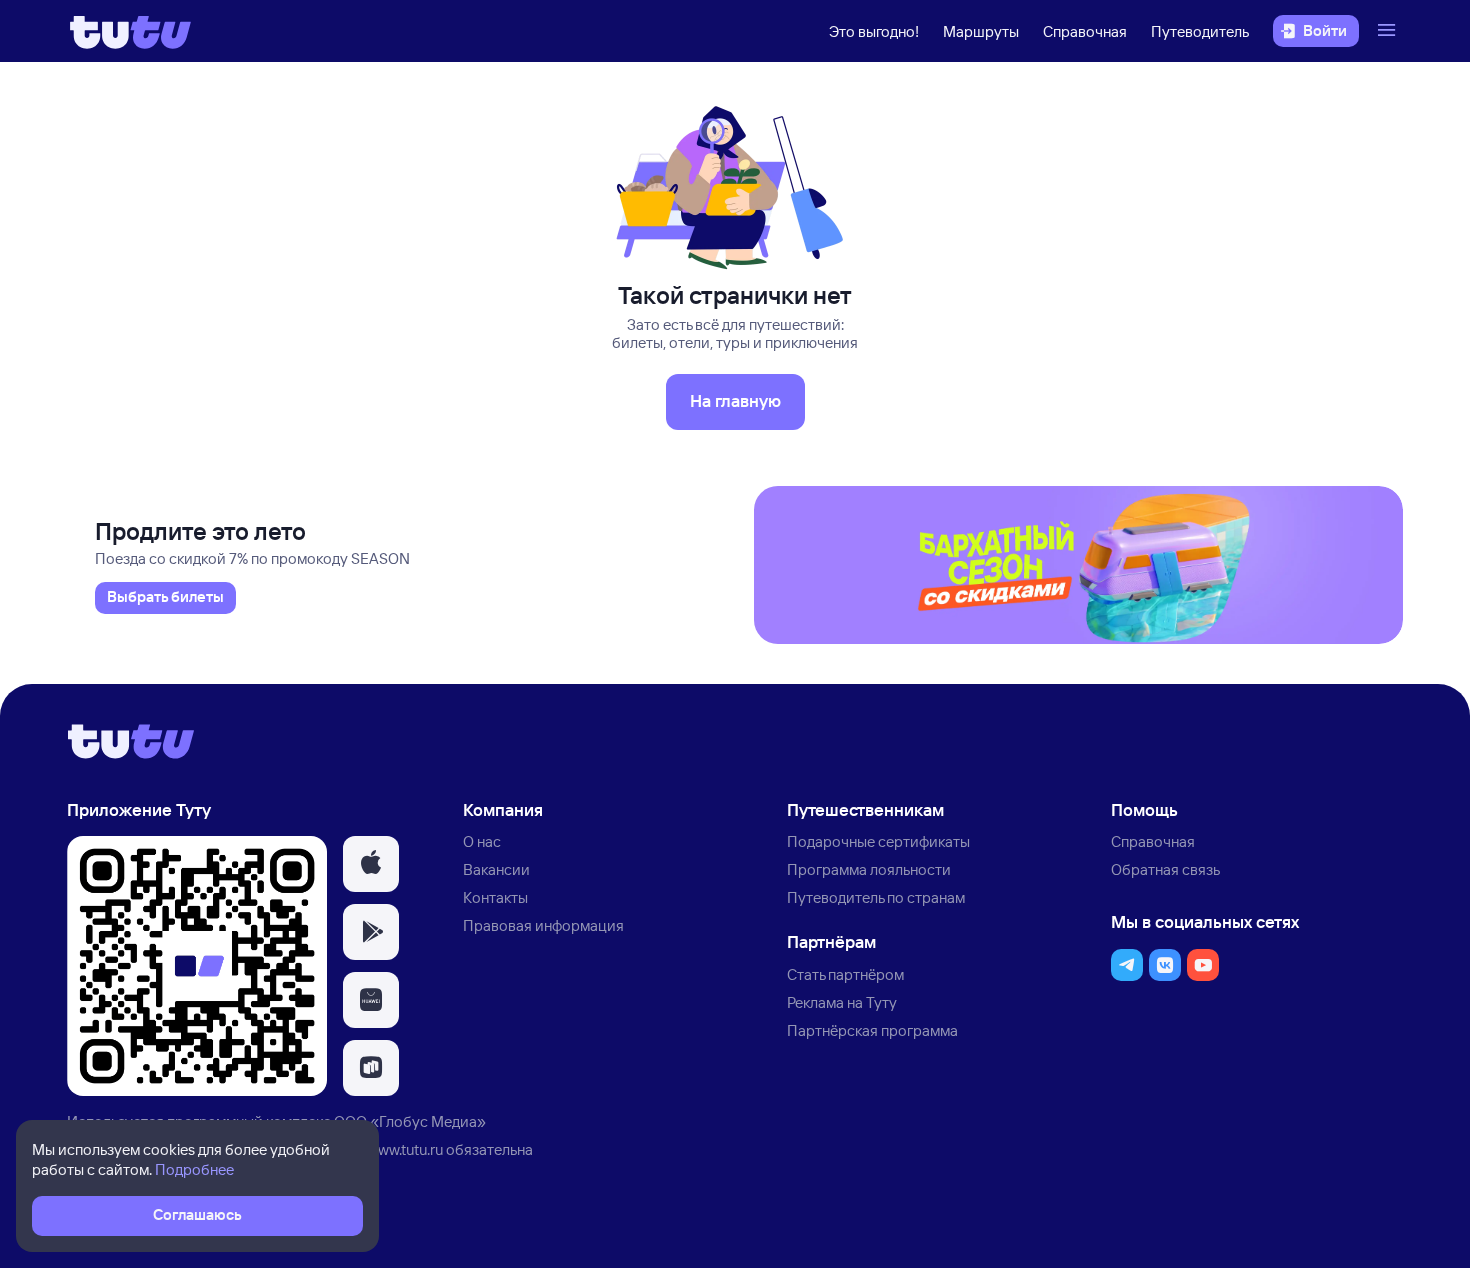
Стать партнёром (845, 974)
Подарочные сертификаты (878, 841)
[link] (165, 598)
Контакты (495, 897)
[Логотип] (130, 31)
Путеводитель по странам (876, 897)
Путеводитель (1200, 31)
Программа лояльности (869, 869)
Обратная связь (1165, 869)
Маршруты (981, 31)
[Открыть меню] (1389, 31)
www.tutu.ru (405, 1149)
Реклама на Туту (842, 1002)
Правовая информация (543, 925)
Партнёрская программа (872, 1030)
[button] (371, 864)
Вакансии (496, 869)
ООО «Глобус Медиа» (410, 1121)
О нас (482, 841)
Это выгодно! (874, 31)
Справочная (1085, 31)
